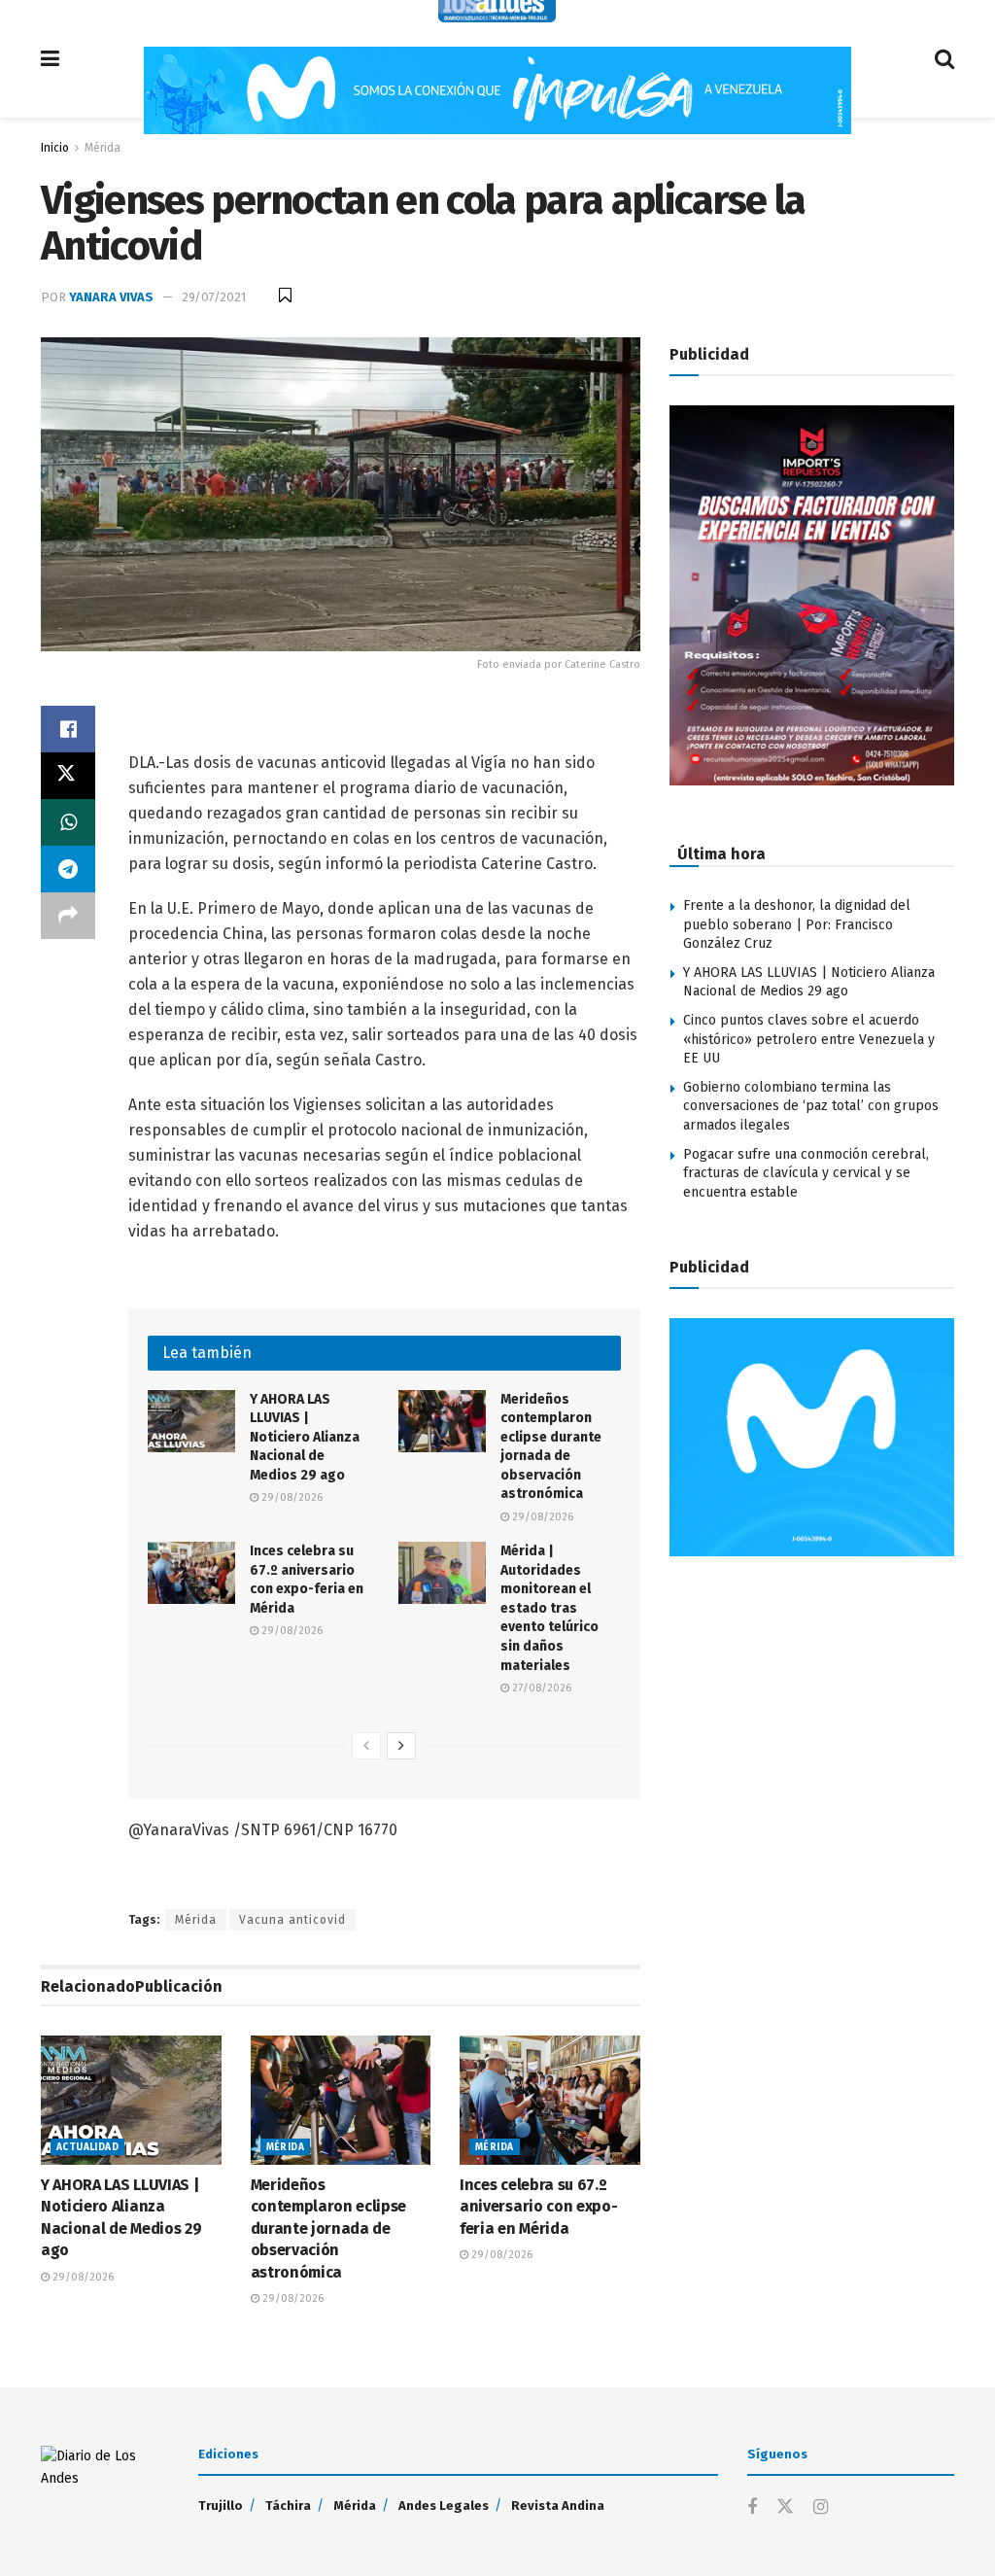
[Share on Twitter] (68, 776)
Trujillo (221, 2506)
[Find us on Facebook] (752, 2508)
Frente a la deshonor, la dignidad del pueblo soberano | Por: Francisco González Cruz (797, 924)
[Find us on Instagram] (821, 2508)
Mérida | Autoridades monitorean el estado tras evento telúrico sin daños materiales (549, 1608)
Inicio (55, 148)
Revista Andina (558, 2506)
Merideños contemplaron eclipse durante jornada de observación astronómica (329, 2228)
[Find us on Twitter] (785, 2507)
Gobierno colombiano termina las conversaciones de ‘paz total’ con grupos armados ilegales (811, 1106)
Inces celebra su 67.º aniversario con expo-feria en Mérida (538, 2207)
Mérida (103, 148)
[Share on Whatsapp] (68, 822)
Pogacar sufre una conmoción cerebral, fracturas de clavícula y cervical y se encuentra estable (806, 1173)
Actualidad (87, 2147)
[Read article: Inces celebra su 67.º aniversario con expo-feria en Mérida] (191, 1573)
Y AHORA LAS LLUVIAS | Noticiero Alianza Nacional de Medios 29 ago (305, 1437)
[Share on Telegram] (68, 869)
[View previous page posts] (366, 1746)
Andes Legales (444, 2506)
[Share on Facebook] (68, 729)
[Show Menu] (50, 59)
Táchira (288, 2506)
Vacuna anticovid (292, 1920)
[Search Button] (944, 59)
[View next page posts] (401, 1746)
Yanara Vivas (111, 297)
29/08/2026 (291, 1497)
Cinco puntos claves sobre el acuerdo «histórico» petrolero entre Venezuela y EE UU (809, 1039)
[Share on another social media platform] (68, 916)
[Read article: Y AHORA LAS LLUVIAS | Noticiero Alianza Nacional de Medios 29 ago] (191, 1421)
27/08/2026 (540, 1688)
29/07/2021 (214, 297)
